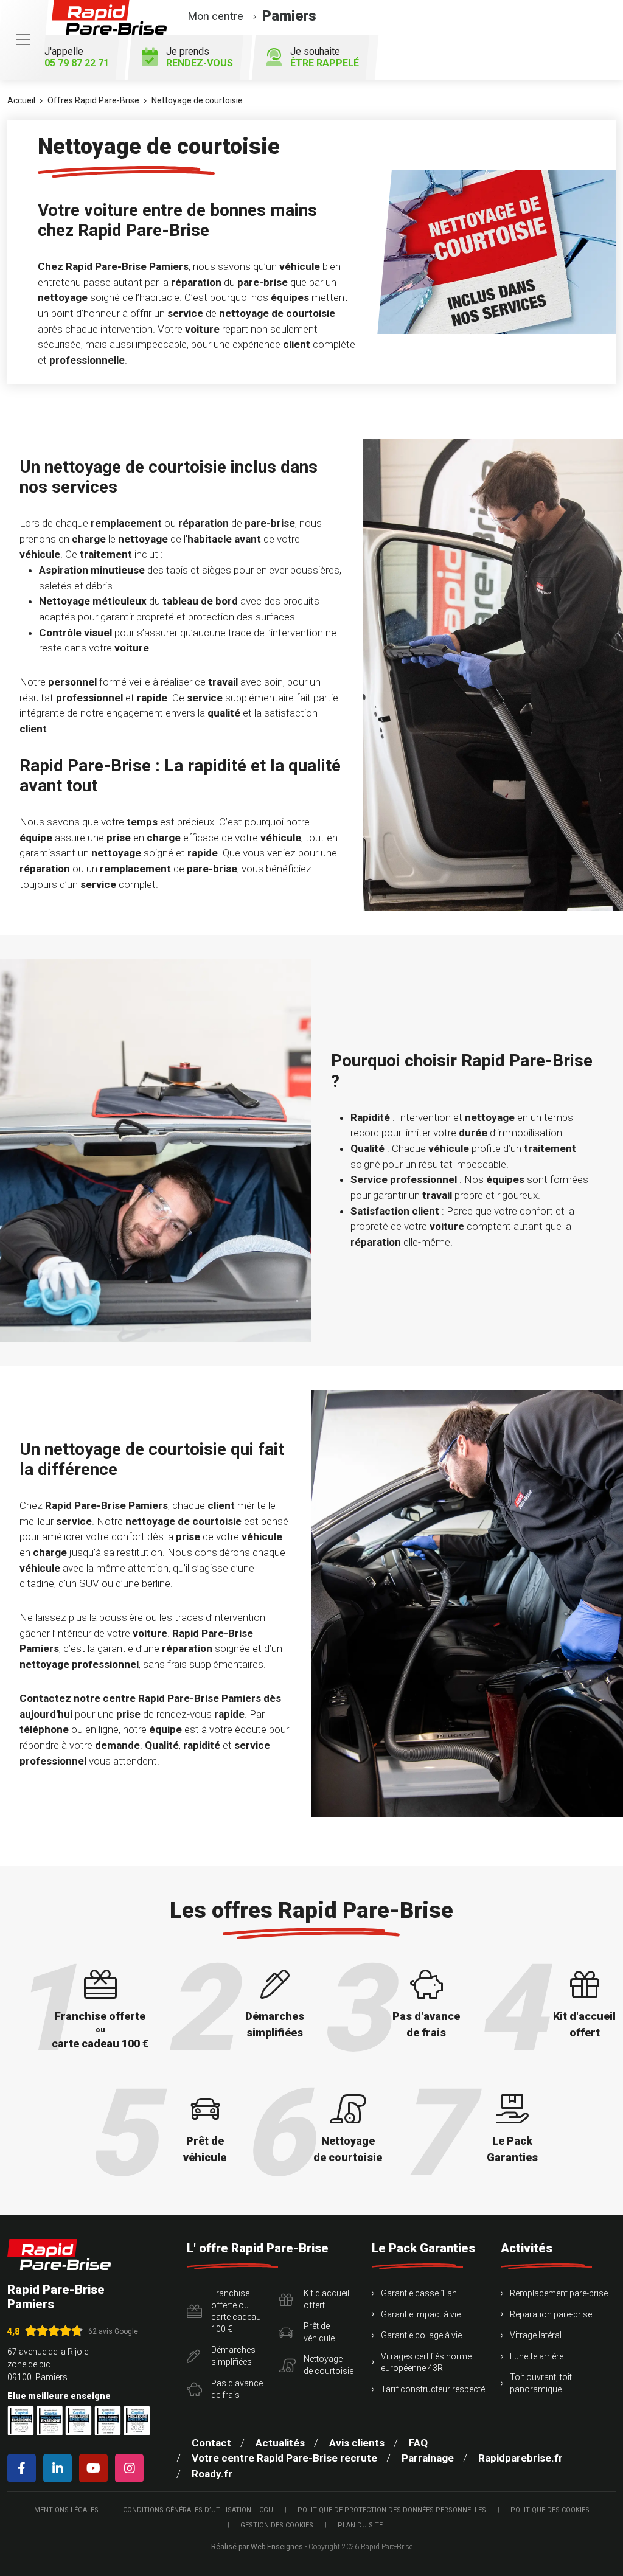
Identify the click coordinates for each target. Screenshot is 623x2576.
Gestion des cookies (277, 2525)
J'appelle (77, 57)
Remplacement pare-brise (559, 2293)
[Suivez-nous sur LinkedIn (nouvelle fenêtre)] (60, 2468)
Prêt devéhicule (319, 2332)
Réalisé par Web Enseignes (257, 2547)
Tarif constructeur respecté (433, 2389)
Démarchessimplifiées (233, 2356)
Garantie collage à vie (421, 2335)
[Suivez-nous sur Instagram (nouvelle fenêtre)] (132, 2468)
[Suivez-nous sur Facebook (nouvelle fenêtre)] (24, 2468)
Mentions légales (66, 2510)
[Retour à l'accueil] (59, 2255)
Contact (211, 2443)
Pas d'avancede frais (237, 2389)
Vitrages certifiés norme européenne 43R (426, 2362)
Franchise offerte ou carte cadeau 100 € (236, 2311)
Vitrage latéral (536, 2335)
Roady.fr (212, 2474)
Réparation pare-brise (551, 2314)
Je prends (200, 57)
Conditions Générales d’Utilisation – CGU (198, 2510)
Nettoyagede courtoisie (329, 2365)
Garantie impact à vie (421, 2314)
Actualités (280, 2443)
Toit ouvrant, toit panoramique (541, 2383)
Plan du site (360, 2525)
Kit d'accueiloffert (326, 2299)
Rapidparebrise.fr (520, 2458)
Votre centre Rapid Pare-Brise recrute (284, 2458)
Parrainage (428, 2458)
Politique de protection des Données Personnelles (392, 2510)
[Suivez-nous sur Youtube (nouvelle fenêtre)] (96, 2468)
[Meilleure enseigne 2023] (137, 2421)
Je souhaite (325, 57)
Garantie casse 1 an (419, 2293)
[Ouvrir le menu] (23, 40)
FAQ (418, 2443)
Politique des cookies (550, 2510)
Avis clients (357, 2443)
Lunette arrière (537, 2356)
